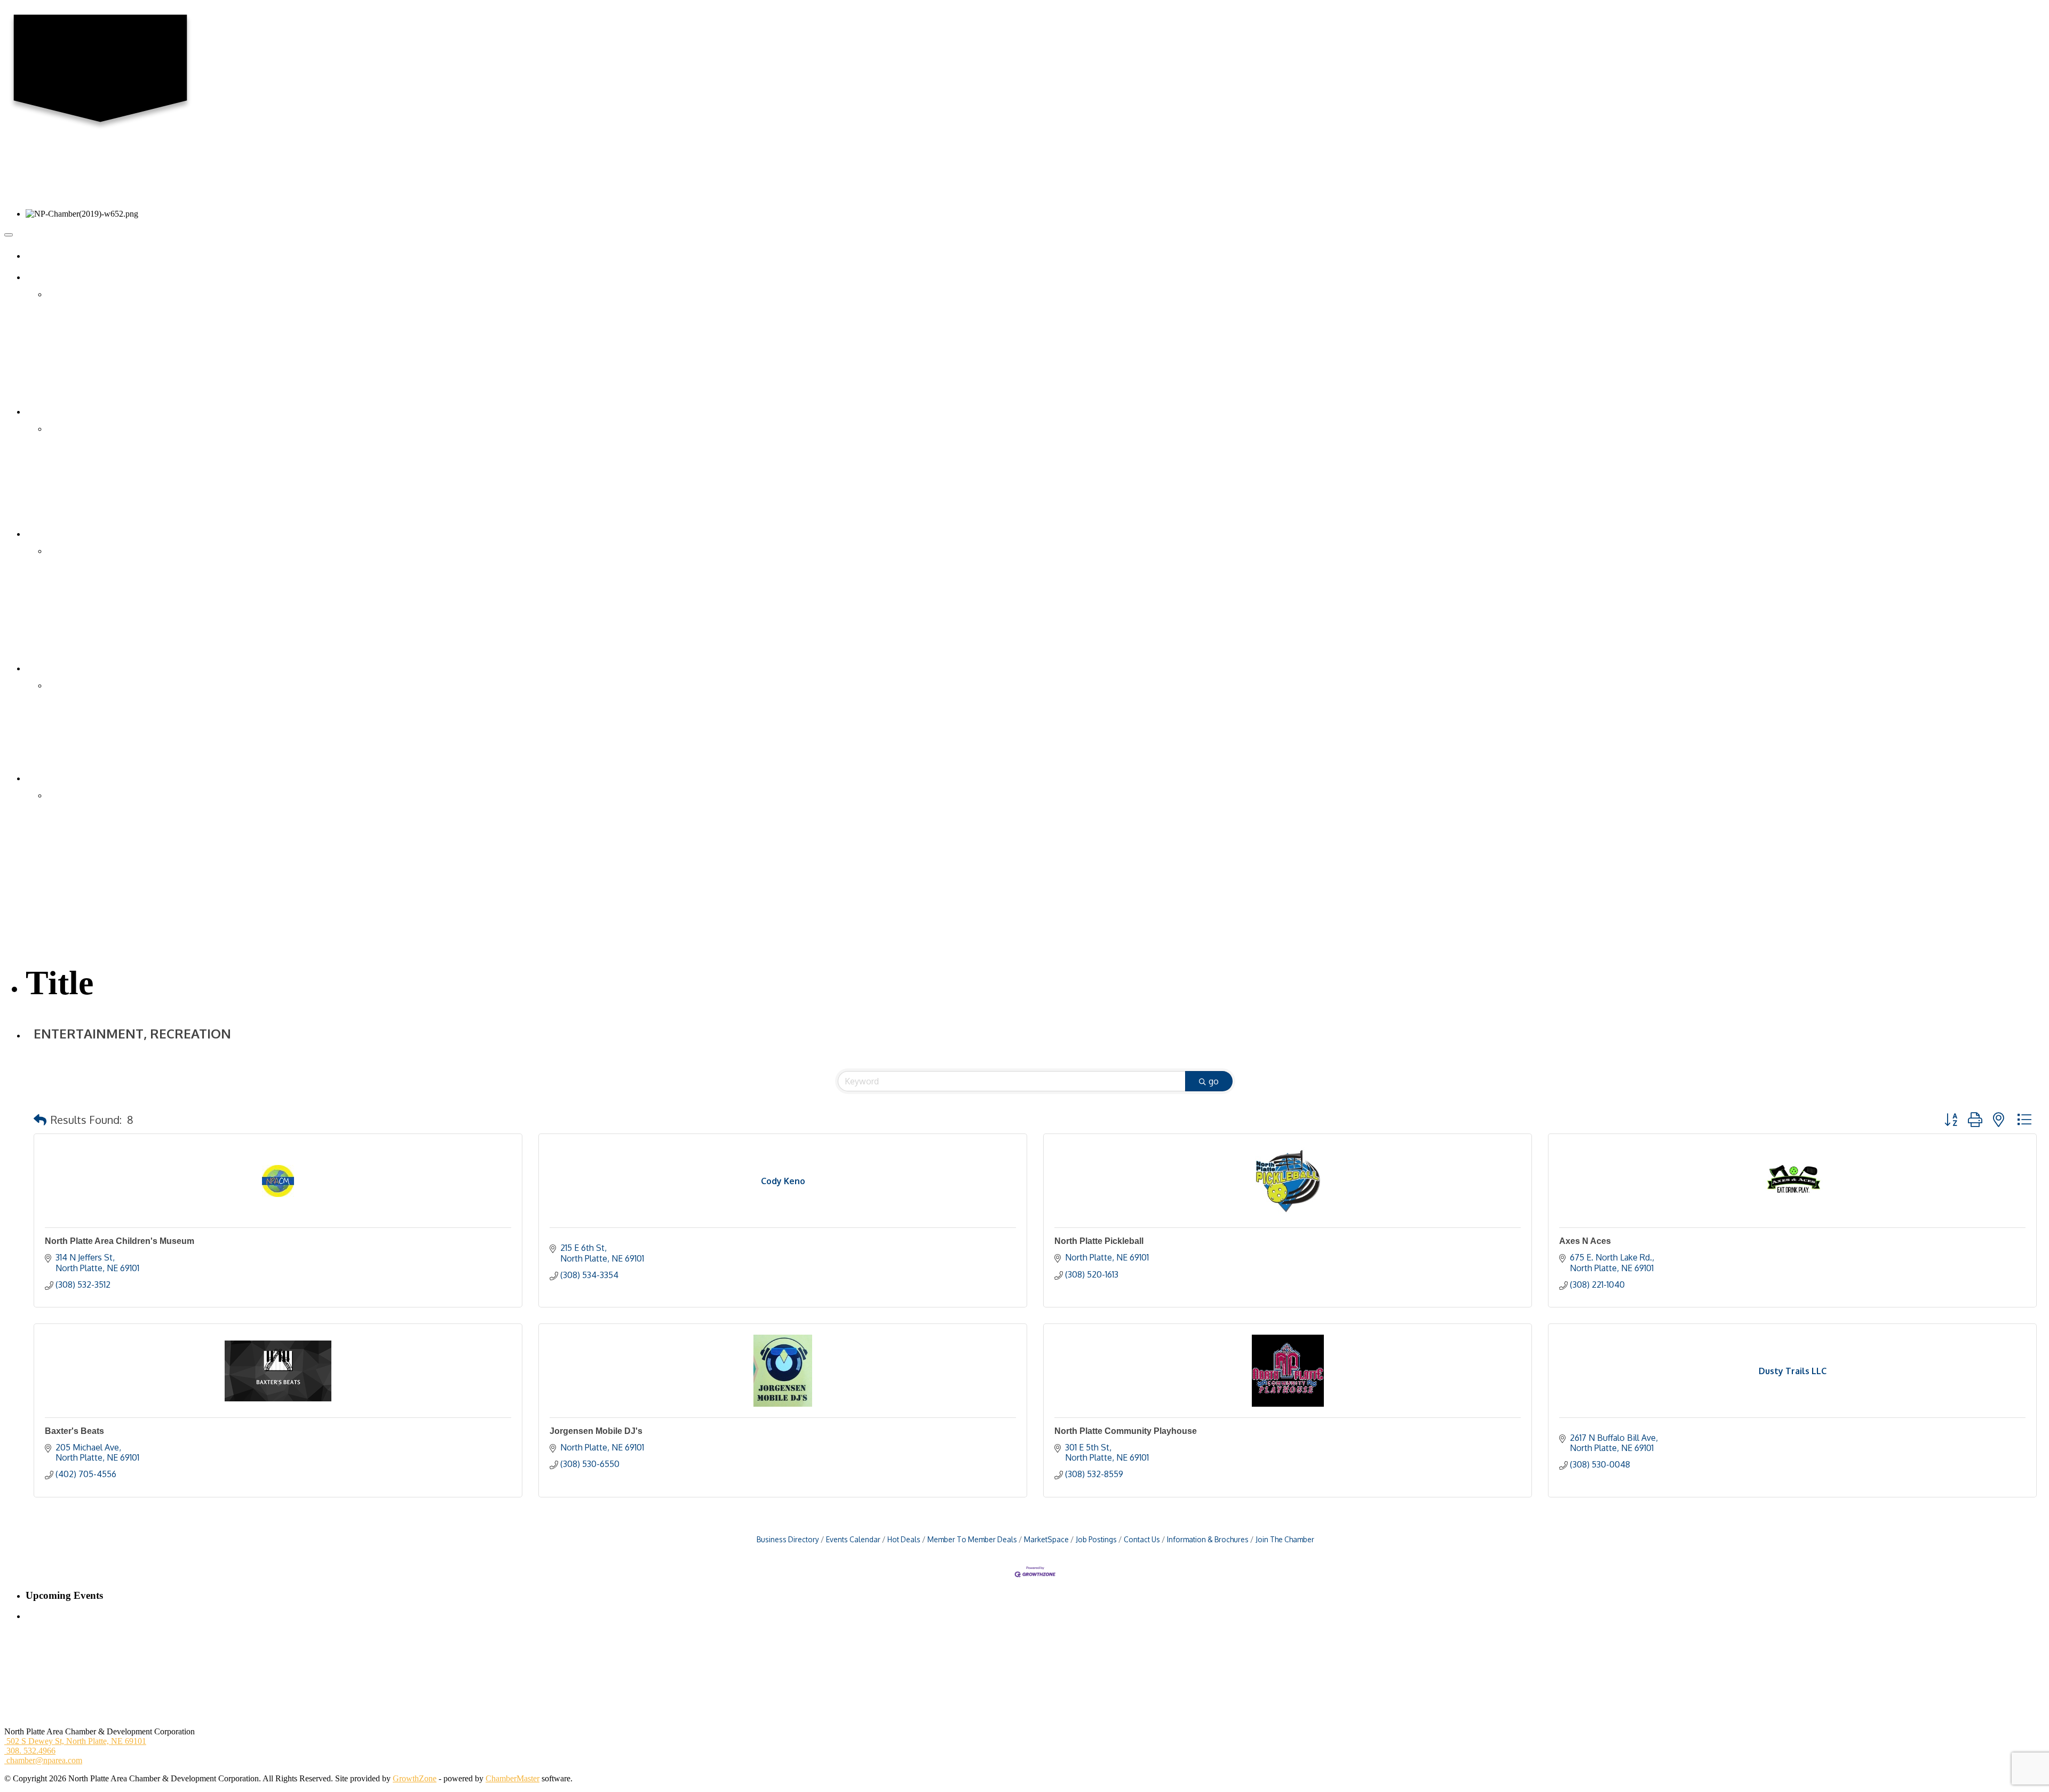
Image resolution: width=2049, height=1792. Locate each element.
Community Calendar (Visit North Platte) (116, 576)
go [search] (1214, 1081)
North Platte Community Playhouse (1126, 1431)
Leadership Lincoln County (93, 370)
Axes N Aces (1585, 1241)
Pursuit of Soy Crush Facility (96, 921)
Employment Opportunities (93, 357)
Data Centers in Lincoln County (101, 909)
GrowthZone (415, 1778)
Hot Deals (64, 492)
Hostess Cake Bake (80, 589)
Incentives (64, 846)
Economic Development (74, 778)
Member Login (72, 479)
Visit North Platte (76, 761)
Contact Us (66, 319)
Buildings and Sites (80, 820)
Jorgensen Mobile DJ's (596, 1431)
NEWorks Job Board (82, 748)
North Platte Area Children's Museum (120, 1241)
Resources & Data (78, 833)
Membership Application (89, 454)
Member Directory (78, 429)
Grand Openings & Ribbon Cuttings (108, 467)
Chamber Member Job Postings (100, 711)
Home (44, 256)
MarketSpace (1046, 1539)
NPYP (58, 382)
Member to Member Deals (91, 505)
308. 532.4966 (30, 1751)
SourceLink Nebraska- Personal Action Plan (121, 934)
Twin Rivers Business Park (93, 896)
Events (45, 534)
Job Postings (1096, 1539)
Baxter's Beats (74, 1431)
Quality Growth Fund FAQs (95, 858)
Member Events (74, 564)
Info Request (69, 395)
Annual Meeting (74, 627)
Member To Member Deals (972, 1539)
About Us (63, 294)
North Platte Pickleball (1099, 1241)
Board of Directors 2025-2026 (98, 307)
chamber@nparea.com (43, 1760)
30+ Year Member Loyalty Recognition (113, 517)
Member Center (60, 412)
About (44, 277)
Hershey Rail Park (78, 883)
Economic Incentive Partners (95, 871)
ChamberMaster (513, 1778)
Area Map (64, 698)
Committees (67, 344)
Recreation (65, 723)
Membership (68, 442)
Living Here (54, 668)
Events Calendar (853, 1539)
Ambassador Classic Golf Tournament (111, 614)
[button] (40, 1120)
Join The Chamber (1285, 1539)
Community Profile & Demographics (109, 808)
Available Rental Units (85, 736)
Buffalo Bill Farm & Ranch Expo (103, 652)
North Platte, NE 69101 (76, 1741)
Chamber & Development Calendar (107, 551)
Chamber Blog (72, 332)
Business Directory (788, 1539)
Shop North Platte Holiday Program (107, 639)
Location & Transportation (92, 795)
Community (67, 685)
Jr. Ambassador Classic (86, 601)
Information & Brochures (1208, 1539)
